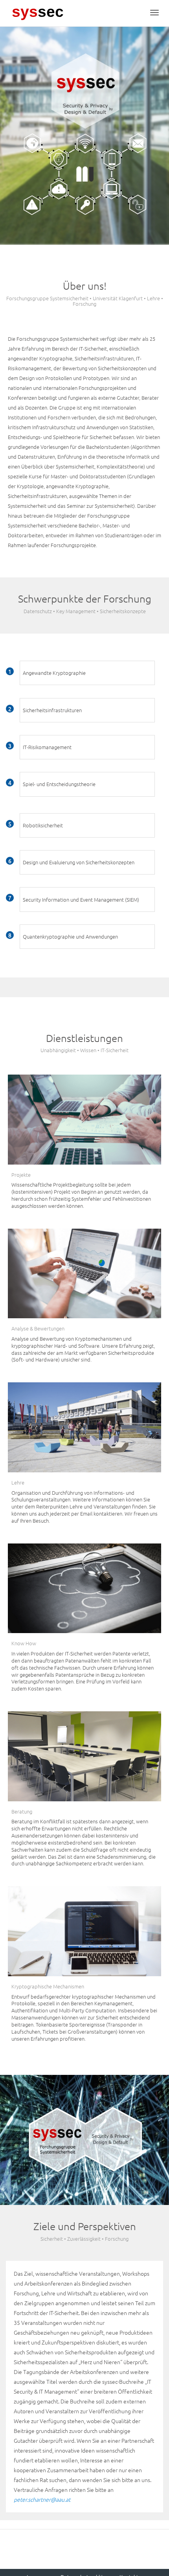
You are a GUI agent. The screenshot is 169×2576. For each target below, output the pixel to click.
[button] (87, 673)
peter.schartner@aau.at (42, 2499)
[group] (87, 673)
